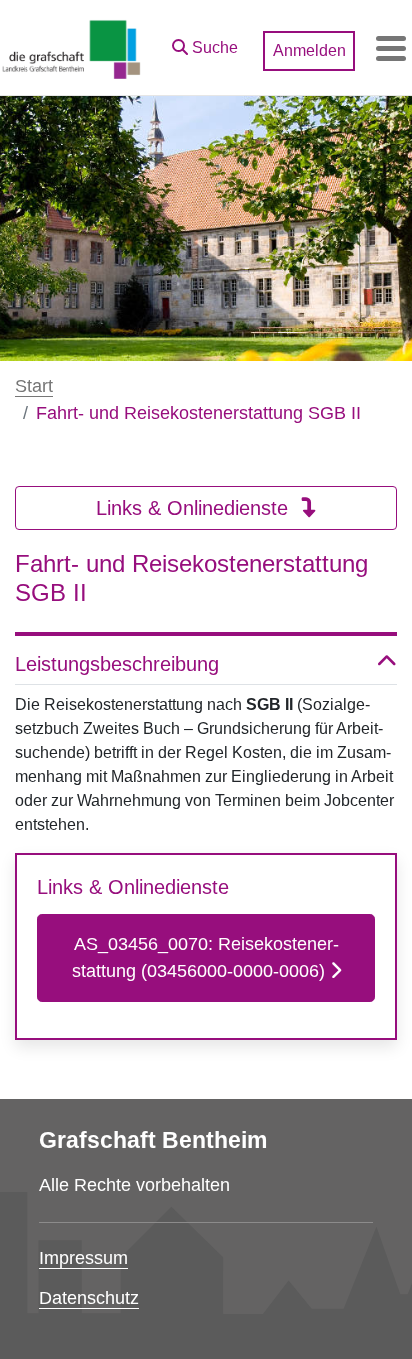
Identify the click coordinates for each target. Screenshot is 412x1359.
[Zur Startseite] (71, 48)
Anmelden (309, 50)
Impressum (83, 1258)
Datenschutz (89, 1298)
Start (34, 386)
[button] (205, 43)
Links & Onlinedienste (195, 508)
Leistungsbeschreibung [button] (117, 664)
